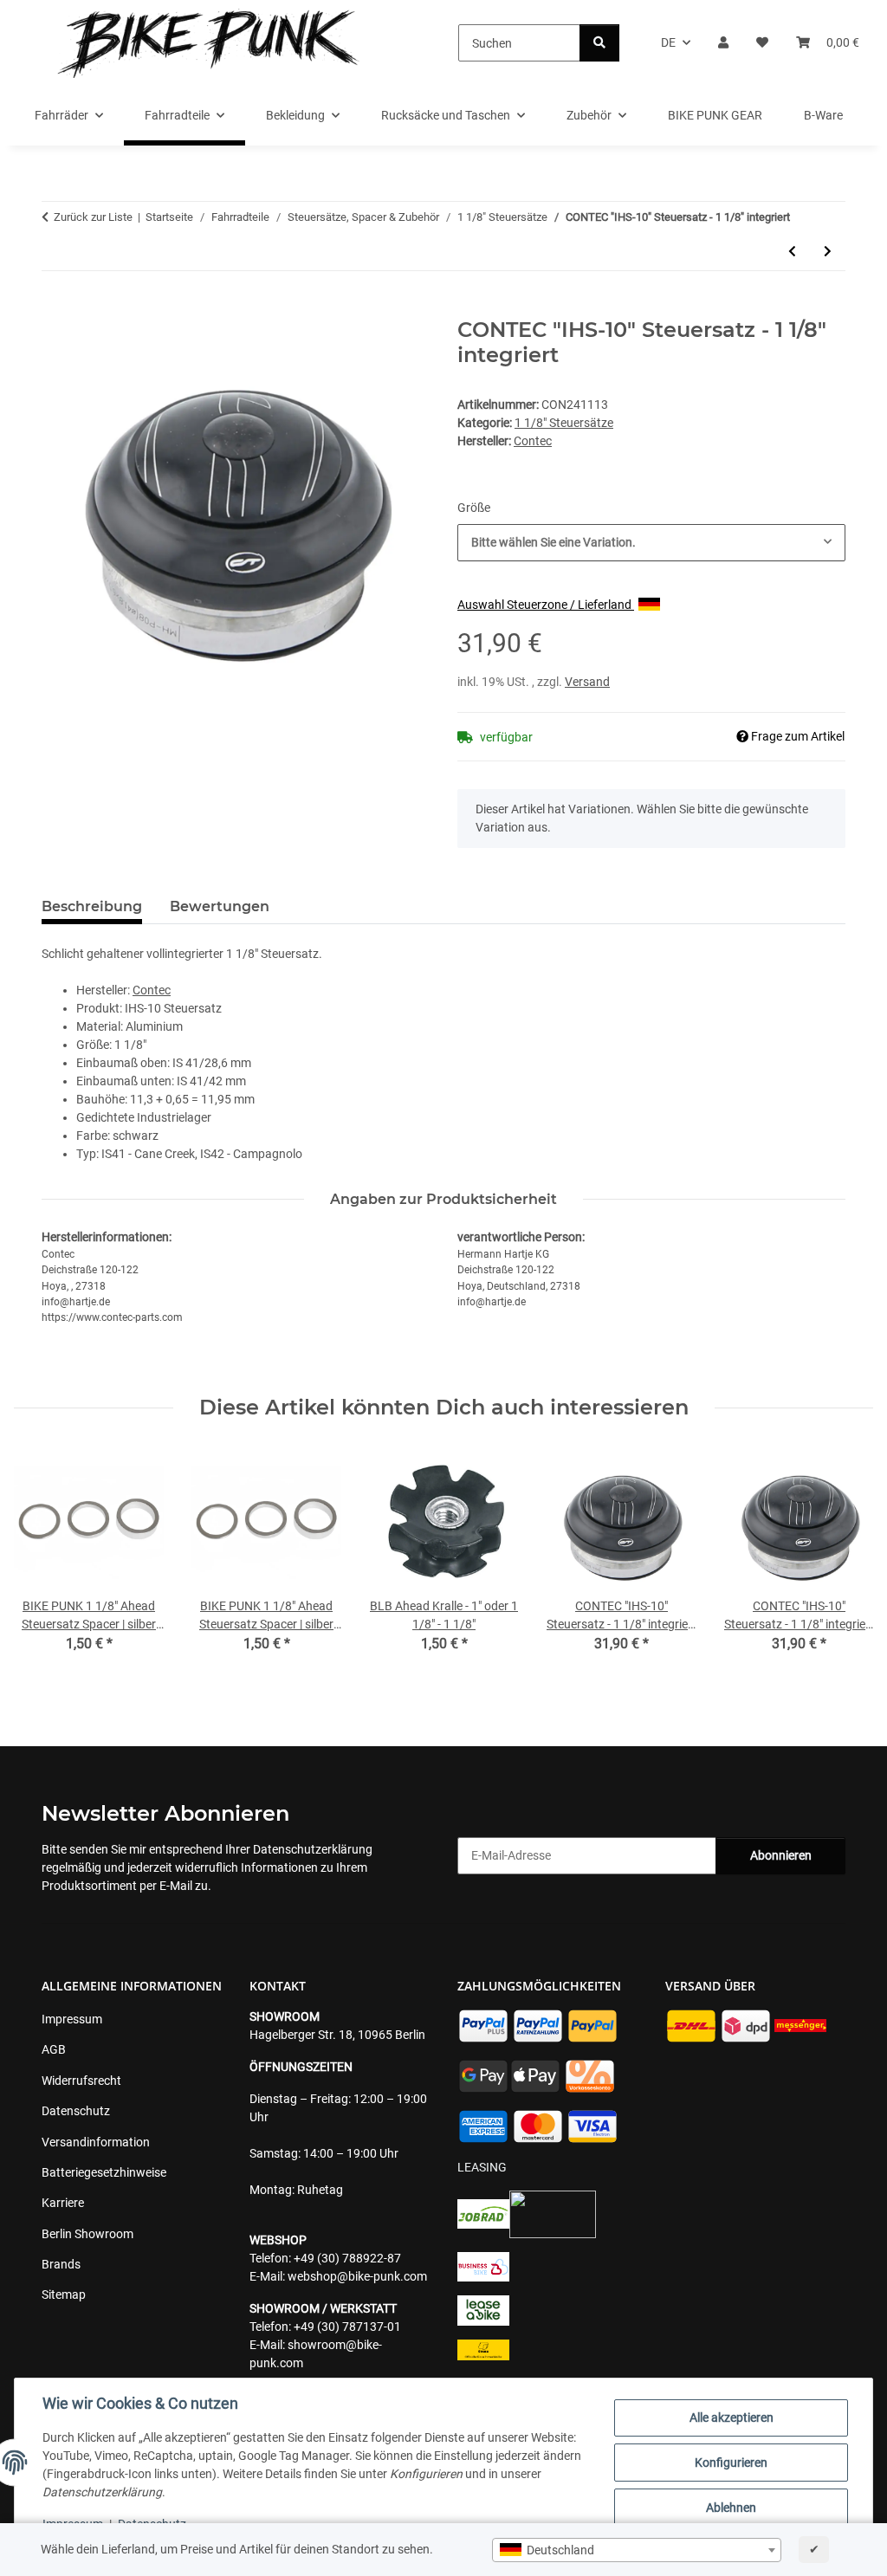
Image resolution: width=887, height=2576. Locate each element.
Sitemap (64, 2294)
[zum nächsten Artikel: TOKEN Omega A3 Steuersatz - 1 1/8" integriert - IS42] (828, 252)
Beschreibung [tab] (92, 906)
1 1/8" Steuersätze (564, 423)
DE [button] (668, 42)
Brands (61, 2264)
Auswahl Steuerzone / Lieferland (546, 605)
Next (845, 1562)
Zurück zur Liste (93, 217)
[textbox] (637, 2550)
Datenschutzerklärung (313, 1849)
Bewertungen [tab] (220, 906)
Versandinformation (96, 2142)
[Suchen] (599, 43)
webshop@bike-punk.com (357, 2276)
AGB (54, 2049)
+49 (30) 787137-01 (347, 2327)
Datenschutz (76, 2111)
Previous (43, 1562)
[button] (723, 43)
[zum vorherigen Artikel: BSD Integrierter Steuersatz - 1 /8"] (792, 252)
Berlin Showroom (87, 2234)
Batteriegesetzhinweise (104, 2172)
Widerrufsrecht (81, 2081)
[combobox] (637, 2550)
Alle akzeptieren (732, 2417)
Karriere (63, 2203)
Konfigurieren (731, 2463)
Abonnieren (781, 1855)
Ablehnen (731, 2508)
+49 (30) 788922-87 (347, 2258)
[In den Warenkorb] (55, 308)
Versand (587, 682)
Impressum (72, 2019)
